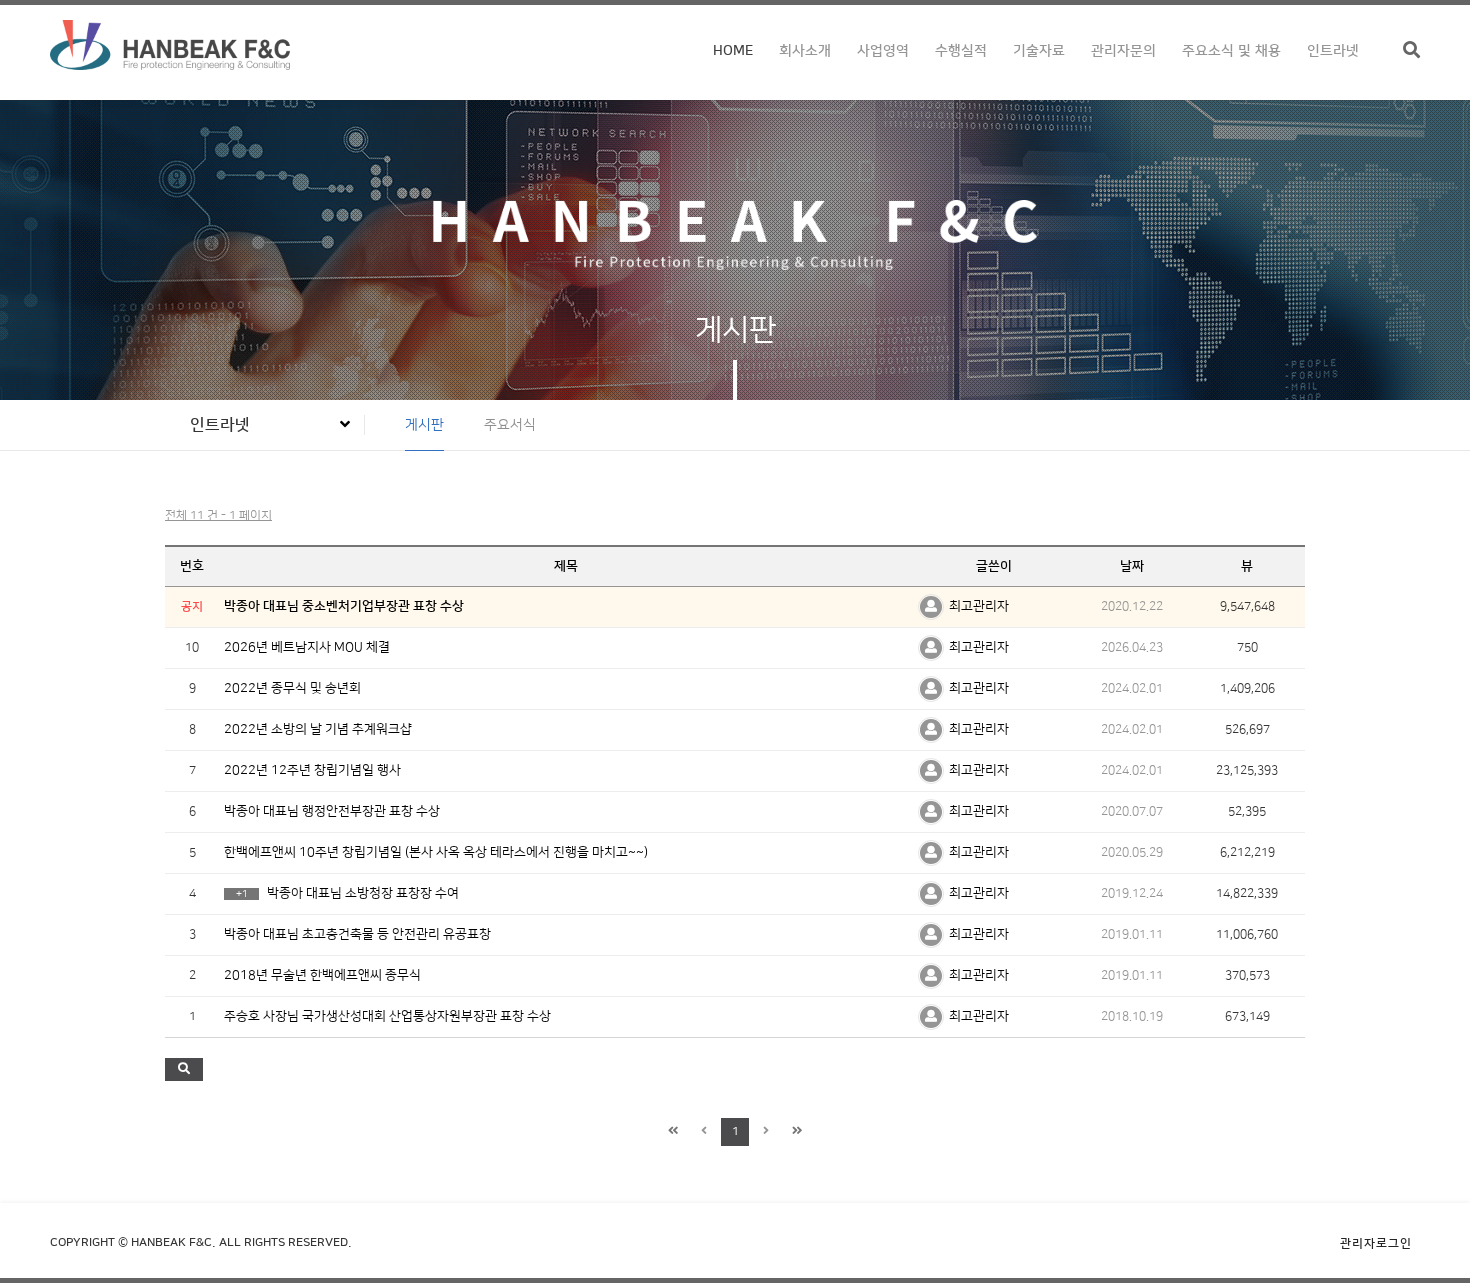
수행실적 (961, 51)
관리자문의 (1123, 51)
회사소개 (805, 51)
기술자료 (1039, 51)
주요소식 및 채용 (1231, 51)
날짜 (1132, 566)
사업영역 (883, 51)
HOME (733, 51)
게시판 (424, 425)
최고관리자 (979, 606)
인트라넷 (1333, 51)
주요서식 (510, 425)
